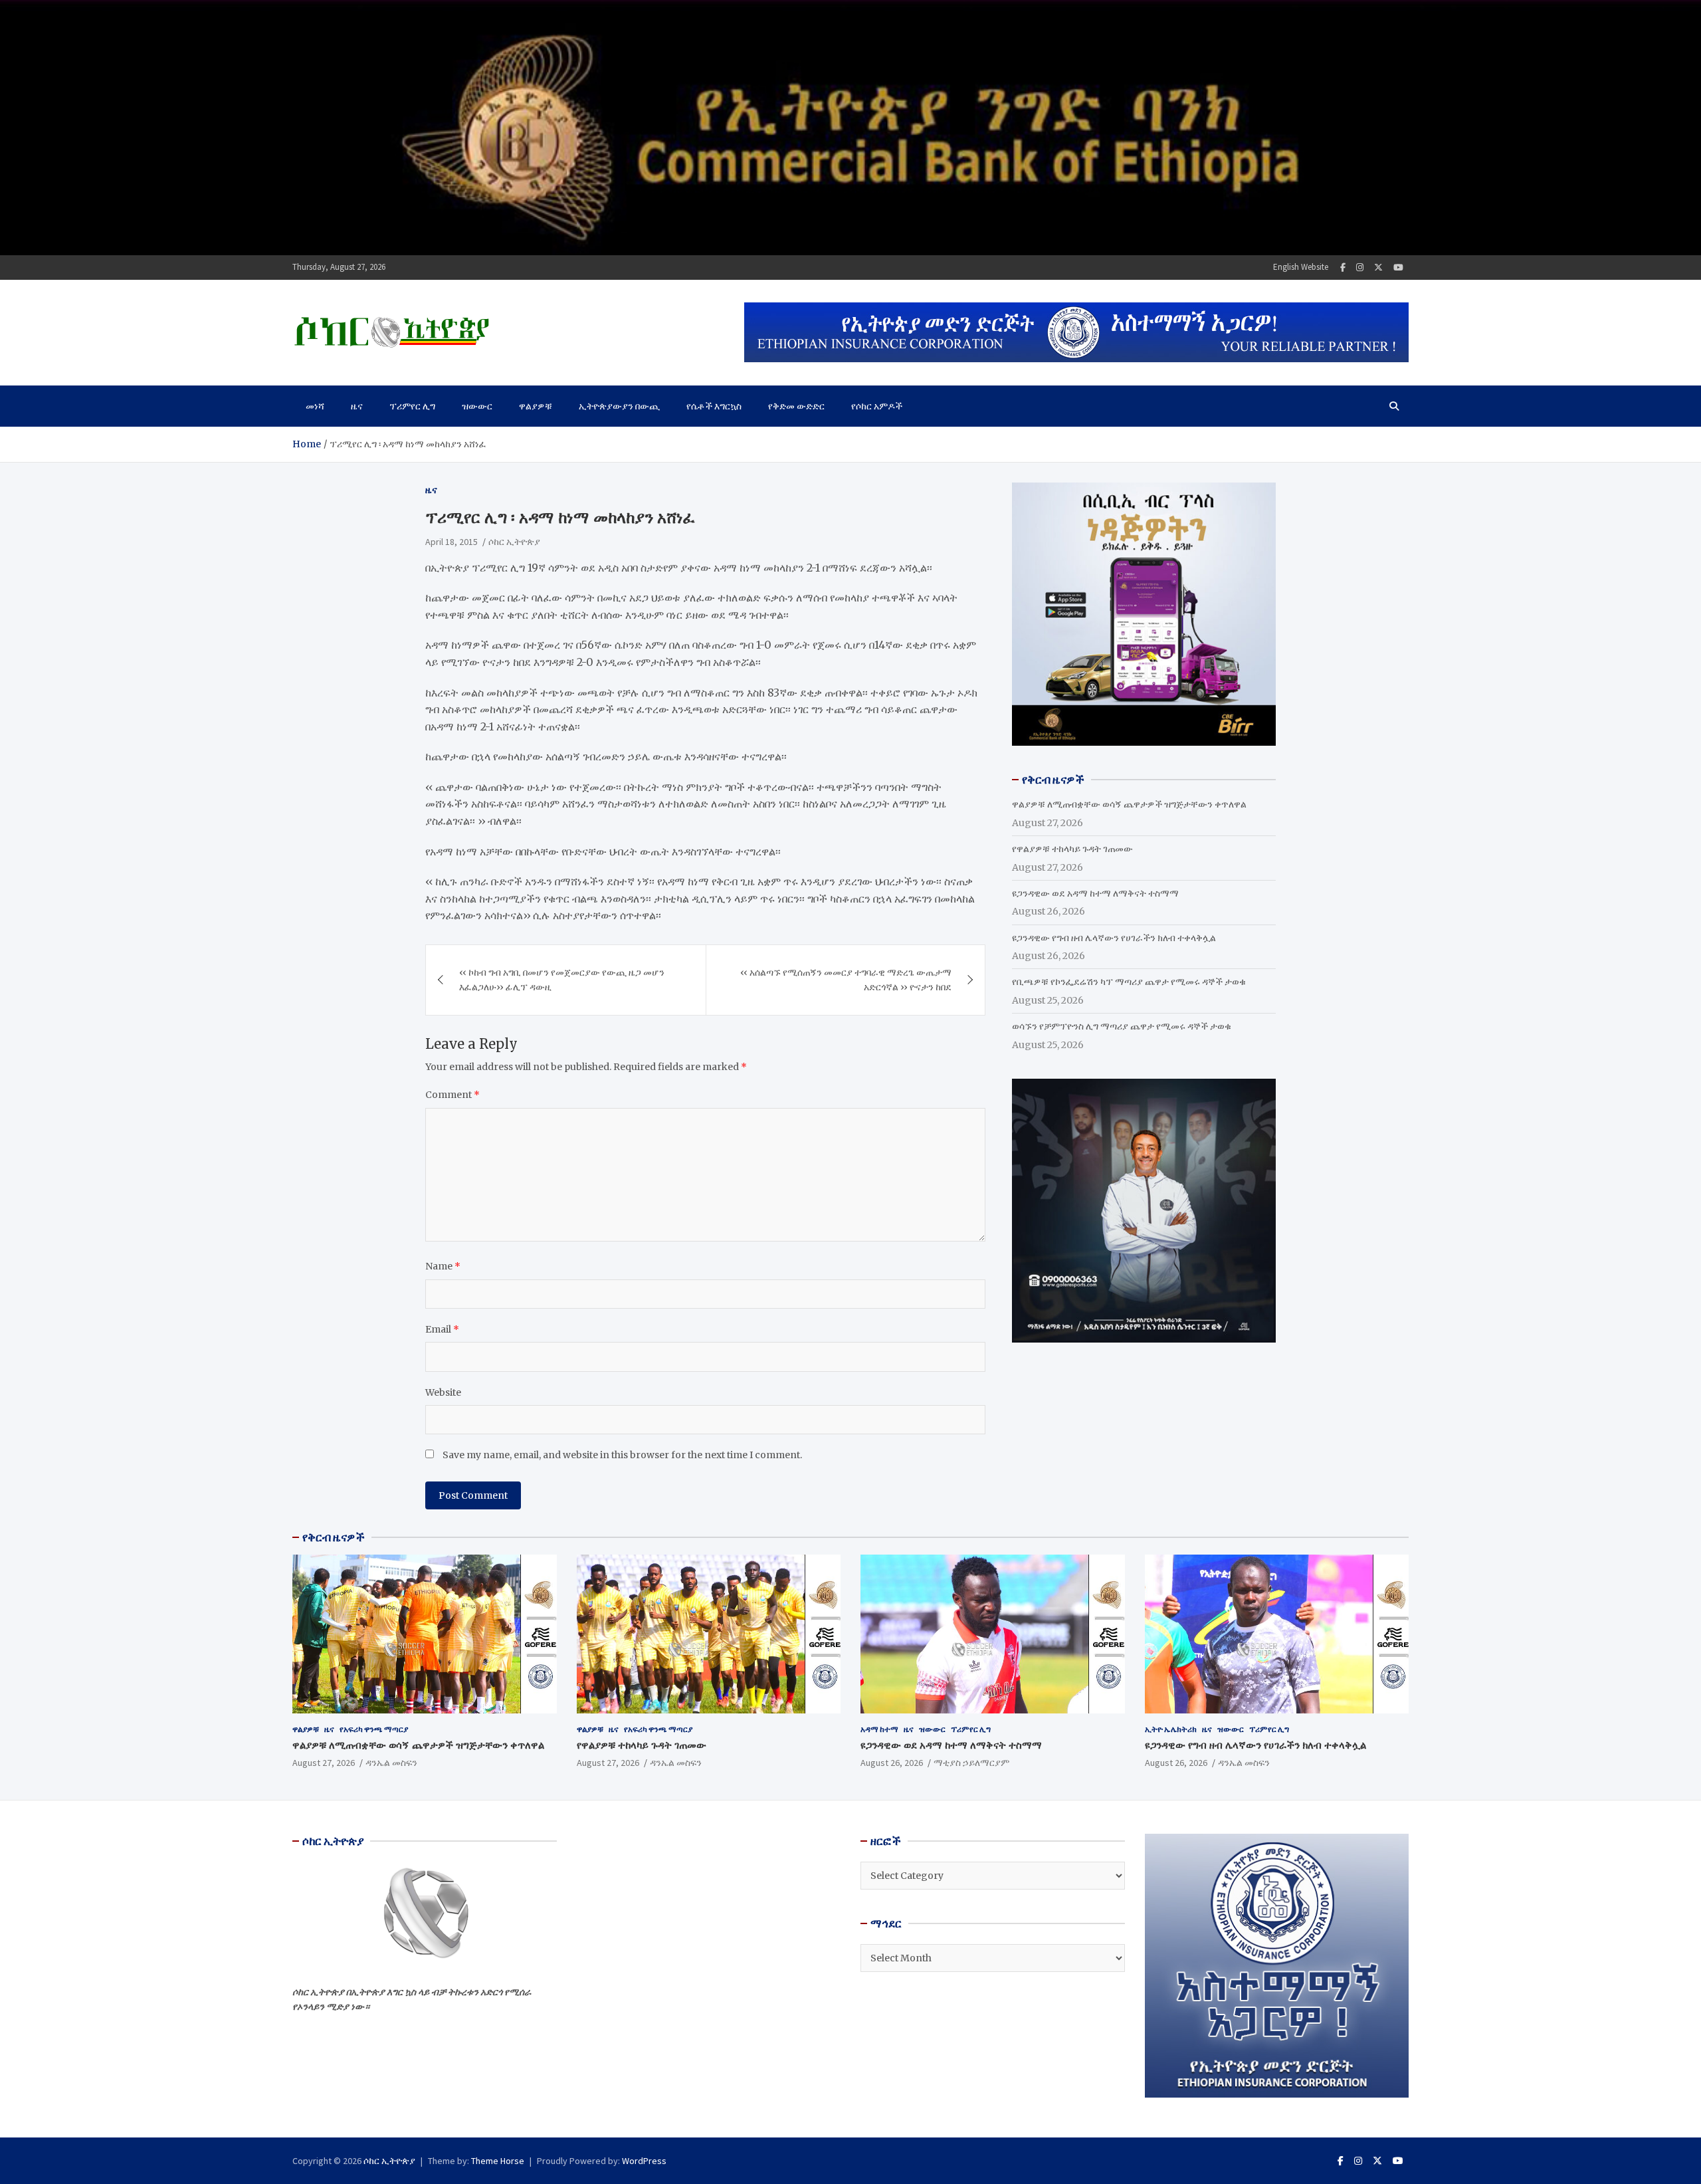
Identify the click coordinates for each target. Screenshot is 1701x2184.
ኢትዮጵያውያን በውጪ (619, 406)
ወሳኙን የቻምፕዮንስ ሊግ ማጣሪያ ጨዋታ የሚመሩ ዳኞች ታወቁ (1122, 1026)
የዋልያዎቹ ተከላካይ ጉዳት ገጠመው (1072, 849)
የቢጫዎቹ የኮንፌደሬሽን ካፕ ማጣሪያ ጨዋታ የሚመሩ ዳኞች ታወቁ (1129, 982)
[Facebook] (1343, 268)
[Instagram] (1360, 268)
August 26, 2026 (892, 1763)
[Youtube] (1398, 268)
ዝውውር (477, 406)
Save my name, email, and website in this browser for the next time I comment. (622, 1455)
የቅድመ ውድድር (796, 406)
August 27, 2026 (324, 1763)
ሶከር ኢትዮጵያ (514, 542)
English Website (1301, 267)
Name (443, 1266)
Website (443, 1392)
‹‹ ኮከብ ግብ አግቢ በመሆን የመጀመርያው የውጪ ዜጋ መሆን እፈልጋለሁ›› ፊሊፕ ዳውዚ (562, 980)
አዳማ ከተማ (879, 1729)
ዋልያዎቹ (536, 406)
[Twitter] (1378, 268)
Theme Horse (498, 2161)
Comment (452, 1095)
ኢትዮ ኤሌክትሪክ (1171, 1729)
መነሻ (315, 406)
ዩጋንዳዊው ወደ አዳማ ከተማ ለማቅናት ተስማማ (1095, 893)
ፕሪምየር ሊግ (412, 406)
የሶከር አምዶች (877, 406)
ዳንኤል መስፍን (391, 1763)
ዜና (357, 406)
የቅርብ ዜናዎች (334, 1537)
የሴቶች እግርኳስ (714, 406)
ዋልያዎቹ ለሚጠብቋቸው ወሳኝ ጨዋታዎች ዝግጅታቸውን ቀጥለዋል (1129, 804)
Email (442, 1329)
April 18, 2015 (451, 542)
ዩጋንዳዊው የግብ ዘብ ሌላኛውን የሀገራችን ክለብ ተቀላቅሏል (1114, 938)
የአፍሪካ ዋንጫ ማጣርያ (374, 1729)
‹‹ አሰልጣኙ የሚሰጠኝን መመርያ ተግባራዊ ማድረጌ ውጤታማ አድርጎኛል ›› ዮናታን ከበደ (846, 980)
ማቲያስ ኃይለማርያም (971, 1763)
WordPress (644, 2161)
